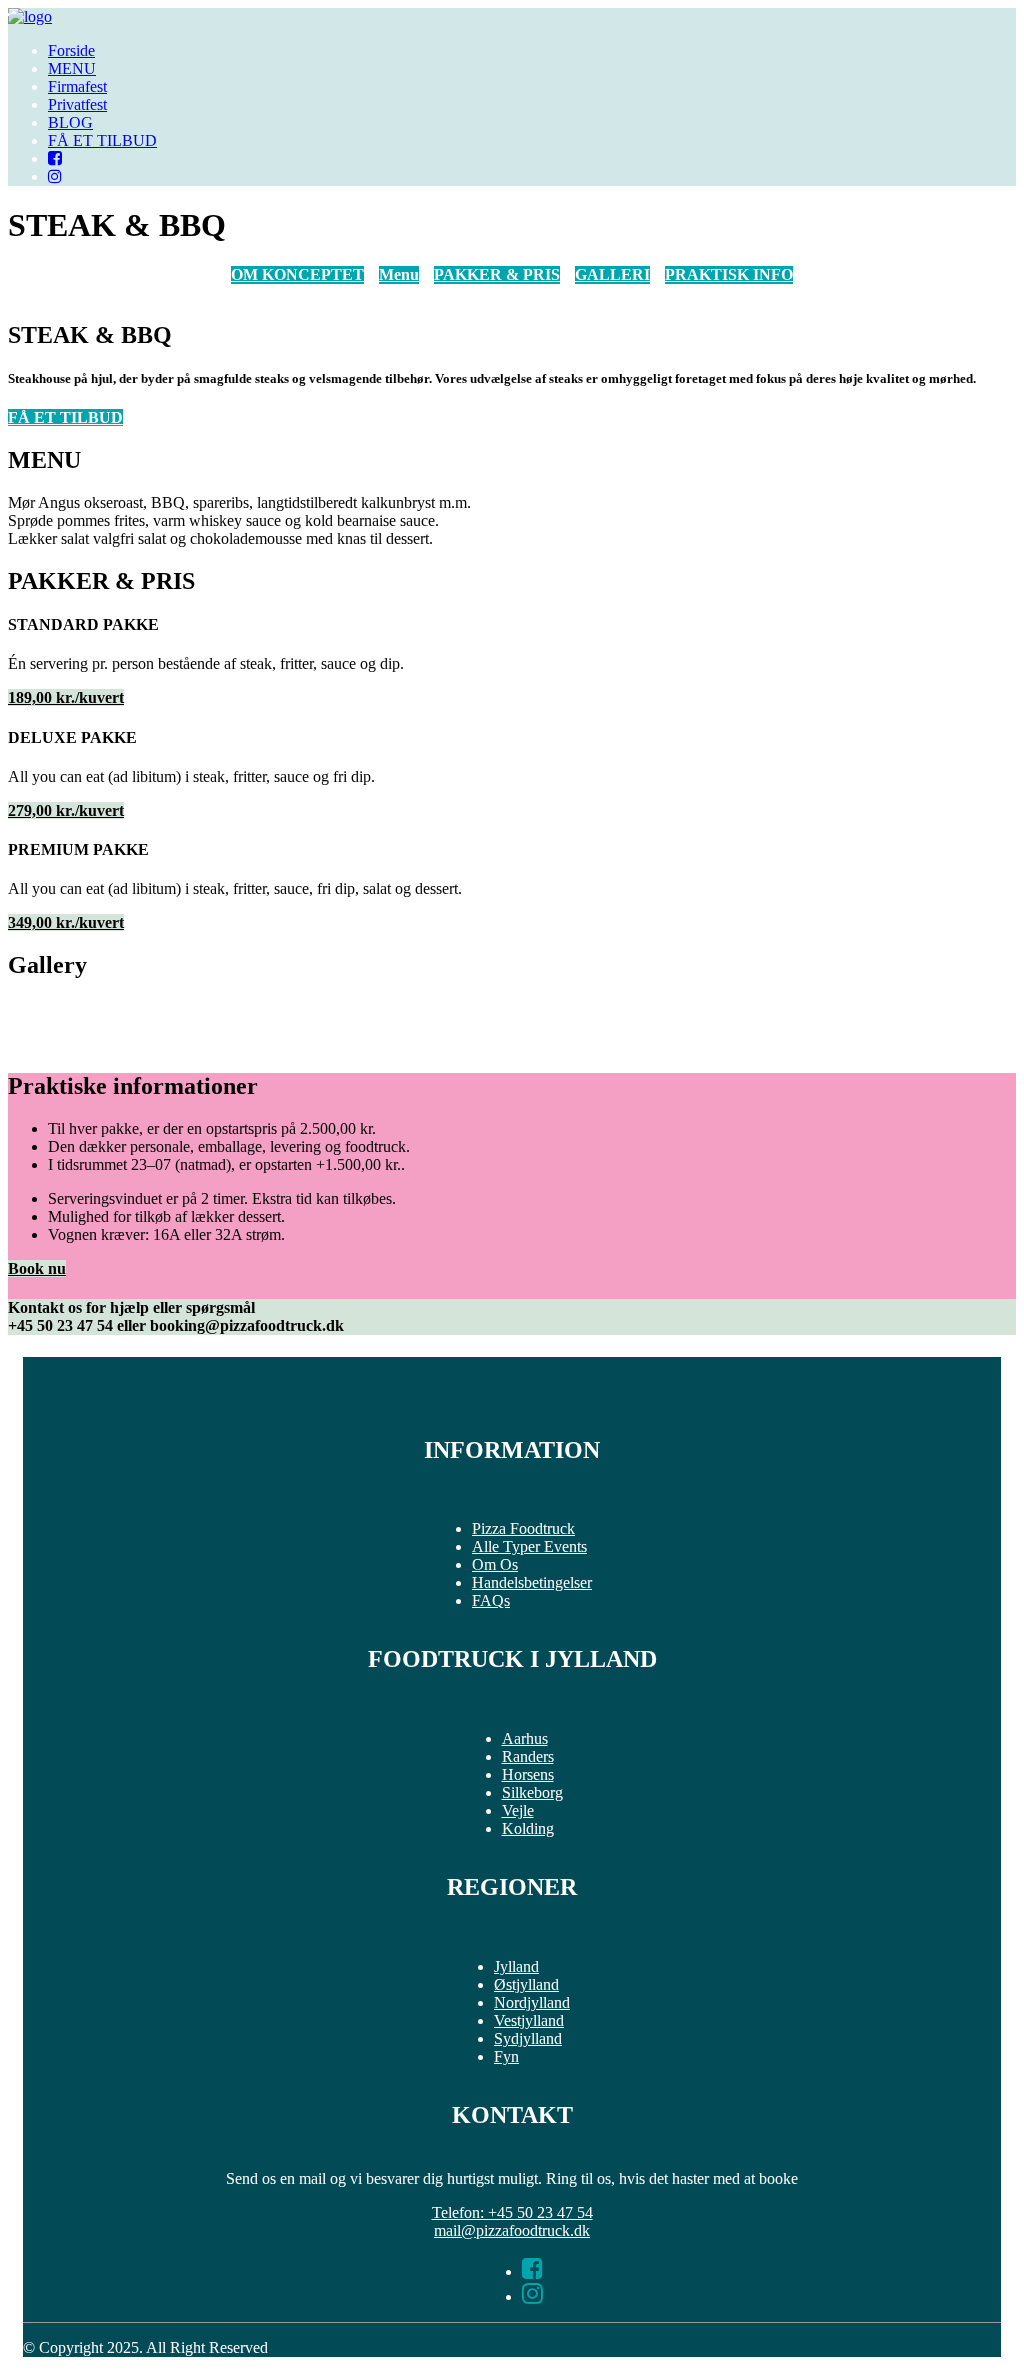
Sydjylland (528, 2038)
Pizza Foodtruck (523, 1528)
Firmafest (77, 86)
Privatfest (77, 104)
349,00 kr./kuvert (66, 922)
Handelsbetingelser (532, 1582)
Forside (71, 50)
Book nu (37, 1268)
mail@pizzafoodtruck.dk (512, 2230)
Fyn (506, 2056)
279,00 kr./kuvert (66, 810)
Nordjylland (532, 2002)
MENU (72, 68)
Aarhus (525, 1738)
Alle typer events (529, 1546)
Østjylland (526, 1984)
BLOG (70, 122)
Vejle (518, 1810)
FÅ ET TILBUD (102, 140)
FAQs (491, 1600)
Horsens (528, 1774)
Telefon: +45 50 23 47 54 (512, 2212)
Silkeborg (532, 1792)
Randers (528, 1756)
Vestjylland (529, 2020)
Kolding (528, 1828)
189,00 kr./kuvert (66, 697)
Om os (495, 1564)
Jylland (516, 1966)
